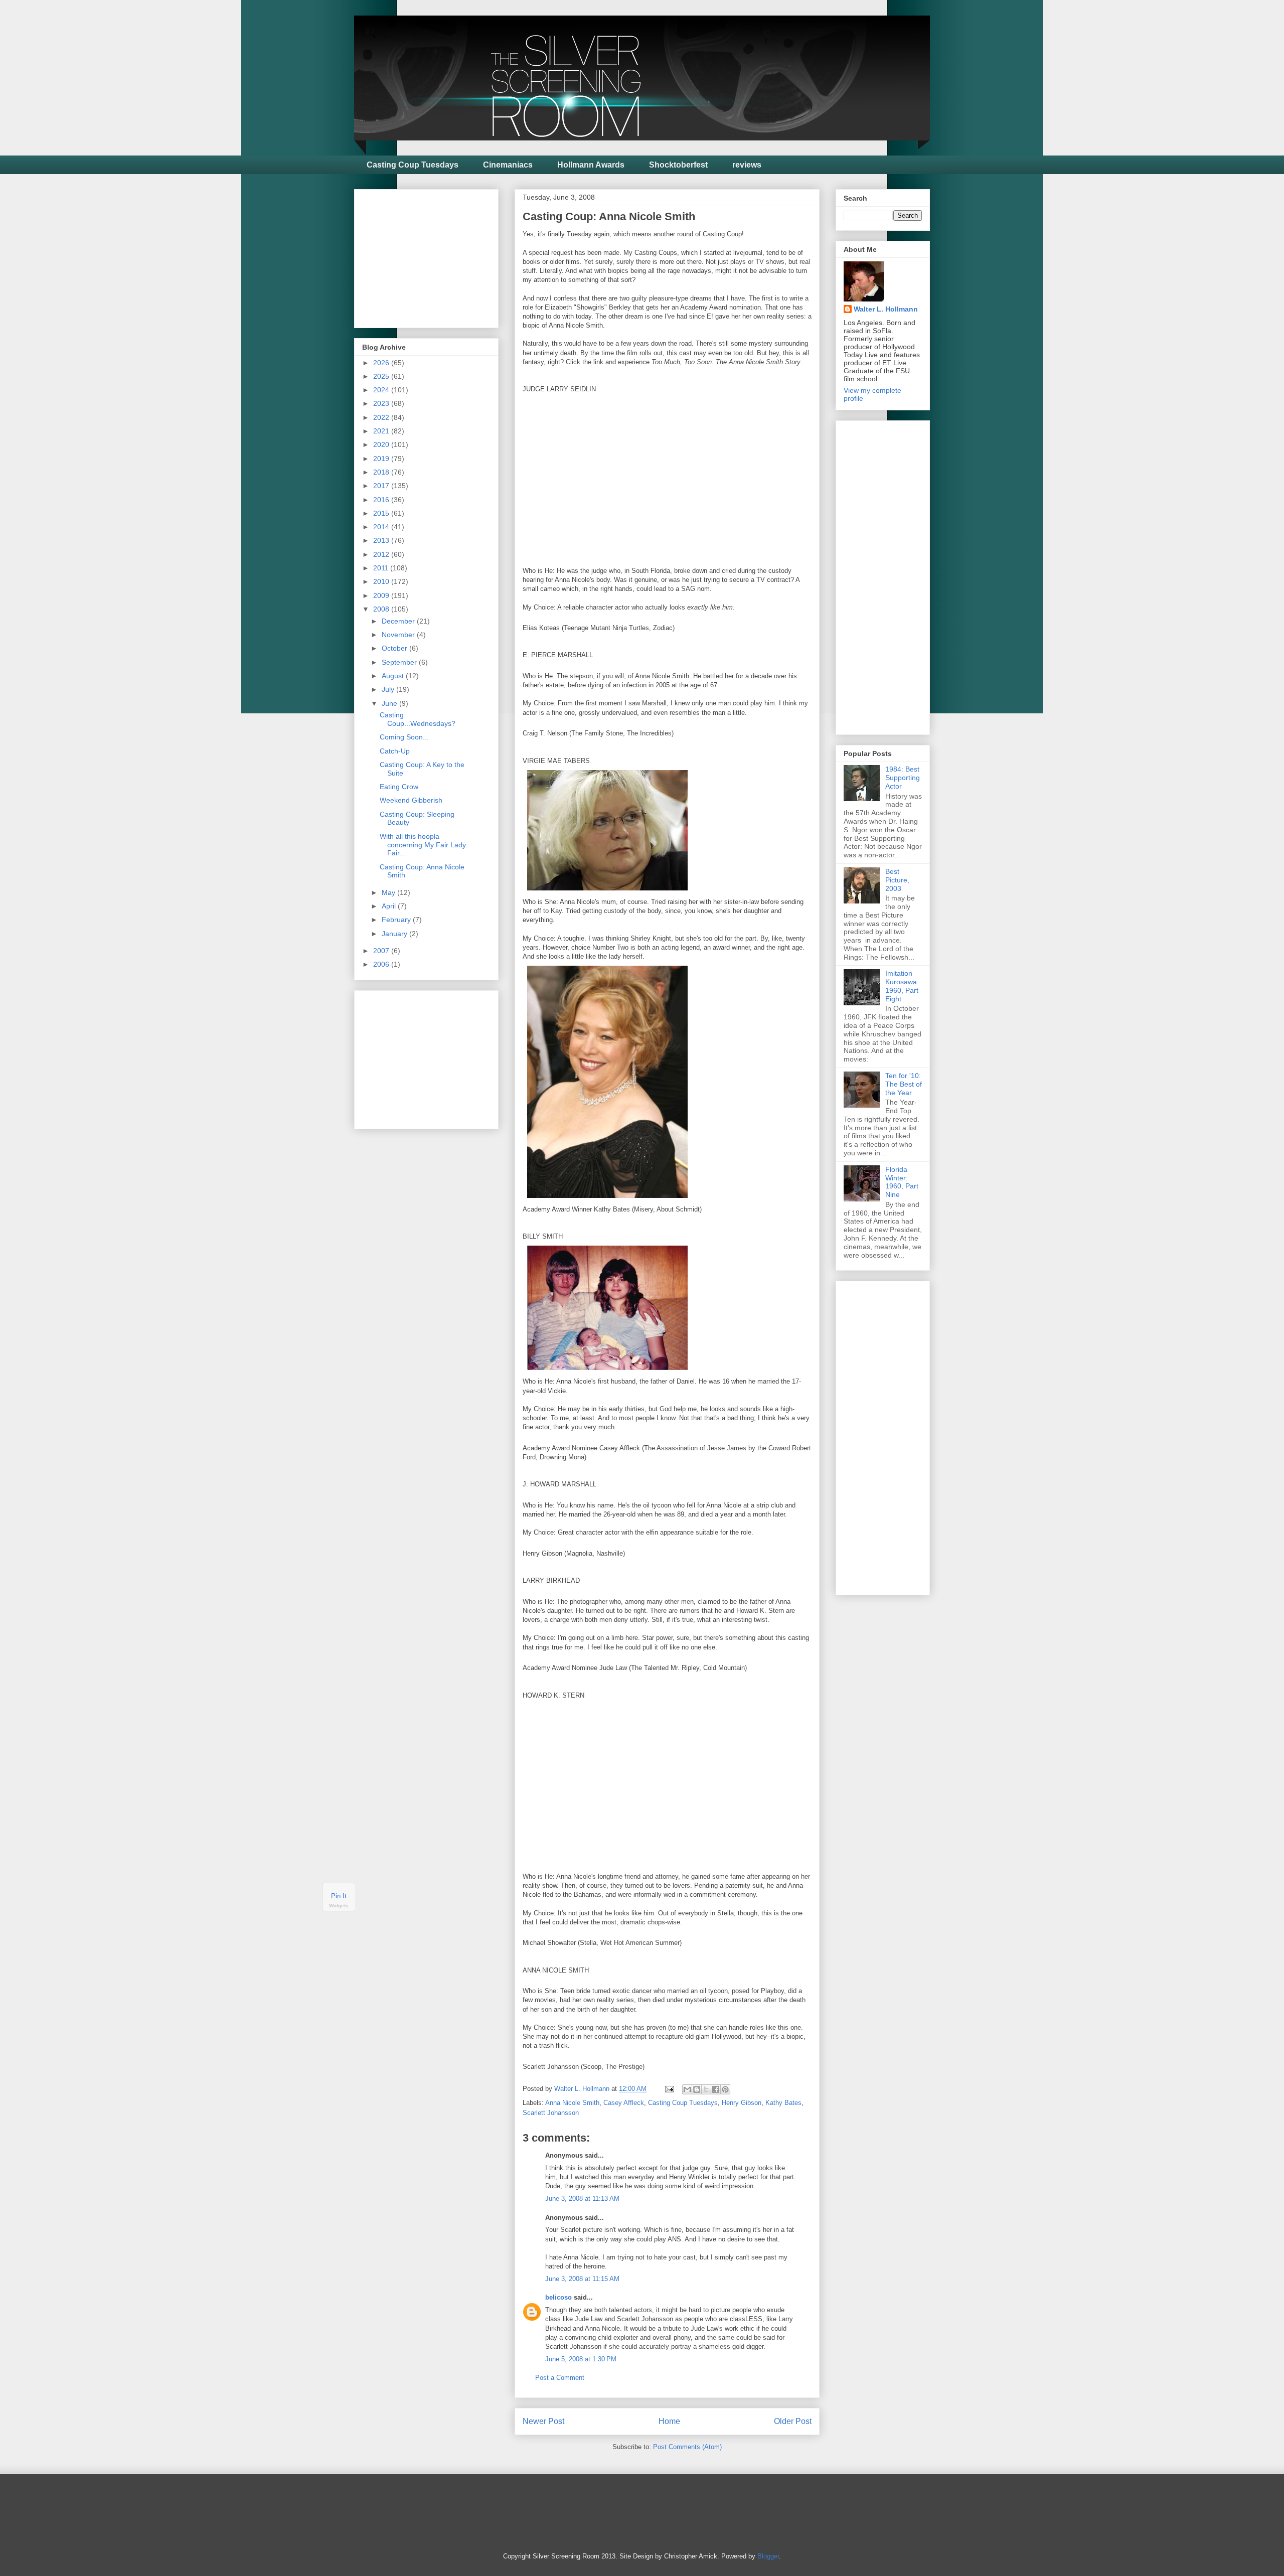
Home (669, 2421)
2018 (382, 472)
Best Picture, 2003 (897, 880)
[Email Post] (669, 2089)
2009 (382, 595)
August (394, 676)
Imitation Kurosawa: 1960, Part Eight (902, 986)
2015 (382, 513)
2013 (382, 540)
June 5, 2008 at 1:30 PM (581, 2359)
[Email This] (687, 2089)
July (389, 689)
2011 (382, 568)
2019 (382, 459)
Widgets (339, 1906)
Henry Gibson (742, 2103)
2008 (382, 609)
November (399, 635)
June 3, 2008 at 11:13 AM (582, 2199)
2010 (382, 581)
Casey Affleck (624, 2103)
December (399, 621)
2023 (382, 403)
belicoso (558, 2297)
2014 (382, 527)
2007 (382, 951)
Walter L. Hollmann (886, 309)
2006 (382, 964)
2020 (382, 444)
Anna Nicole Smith (572, 2103)
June (390, 703)
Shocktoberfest (678, 165)
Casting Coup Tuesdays (413, 165)
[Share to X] (706, 2089)
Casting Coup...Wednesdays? (418, 719)
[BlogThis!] (697, 2089)
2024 (382, 390)
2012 (382, 554)
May (389, 892)
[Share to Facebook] (716, 2089)
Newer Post (543, 2421)
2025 (382, 376)
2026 (382, 363)
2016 (382, 500)
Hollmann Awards (591, 165)
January (395, 934)
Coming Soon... (404, 737)
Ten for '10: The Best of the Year (904, 1084)
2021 (382, 431)
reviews (747, 165)
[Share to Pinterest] (725, 2089)
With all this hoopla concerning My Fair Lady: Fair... (424, 845)
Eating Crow (399, 787)
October (395, 648)
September (400, 662)
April (390, 906)
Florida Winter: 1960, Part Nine (902, 1182)
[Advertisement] (437, 256)
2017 (382, 486)
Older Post (793, 2421)
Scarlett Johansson (551, 2113)
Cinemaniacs (508, 165)
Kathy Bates (783, 2103)
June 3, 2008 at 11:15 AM (582, 2279)
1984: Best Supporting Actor (903, 778)
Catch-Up (395, 751)
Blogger (768, 2556)
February (397, 920)
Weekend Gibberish (411, 800)
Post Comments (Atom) (687, 2447)
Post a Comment (560, 2378)
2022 (382, 417)
